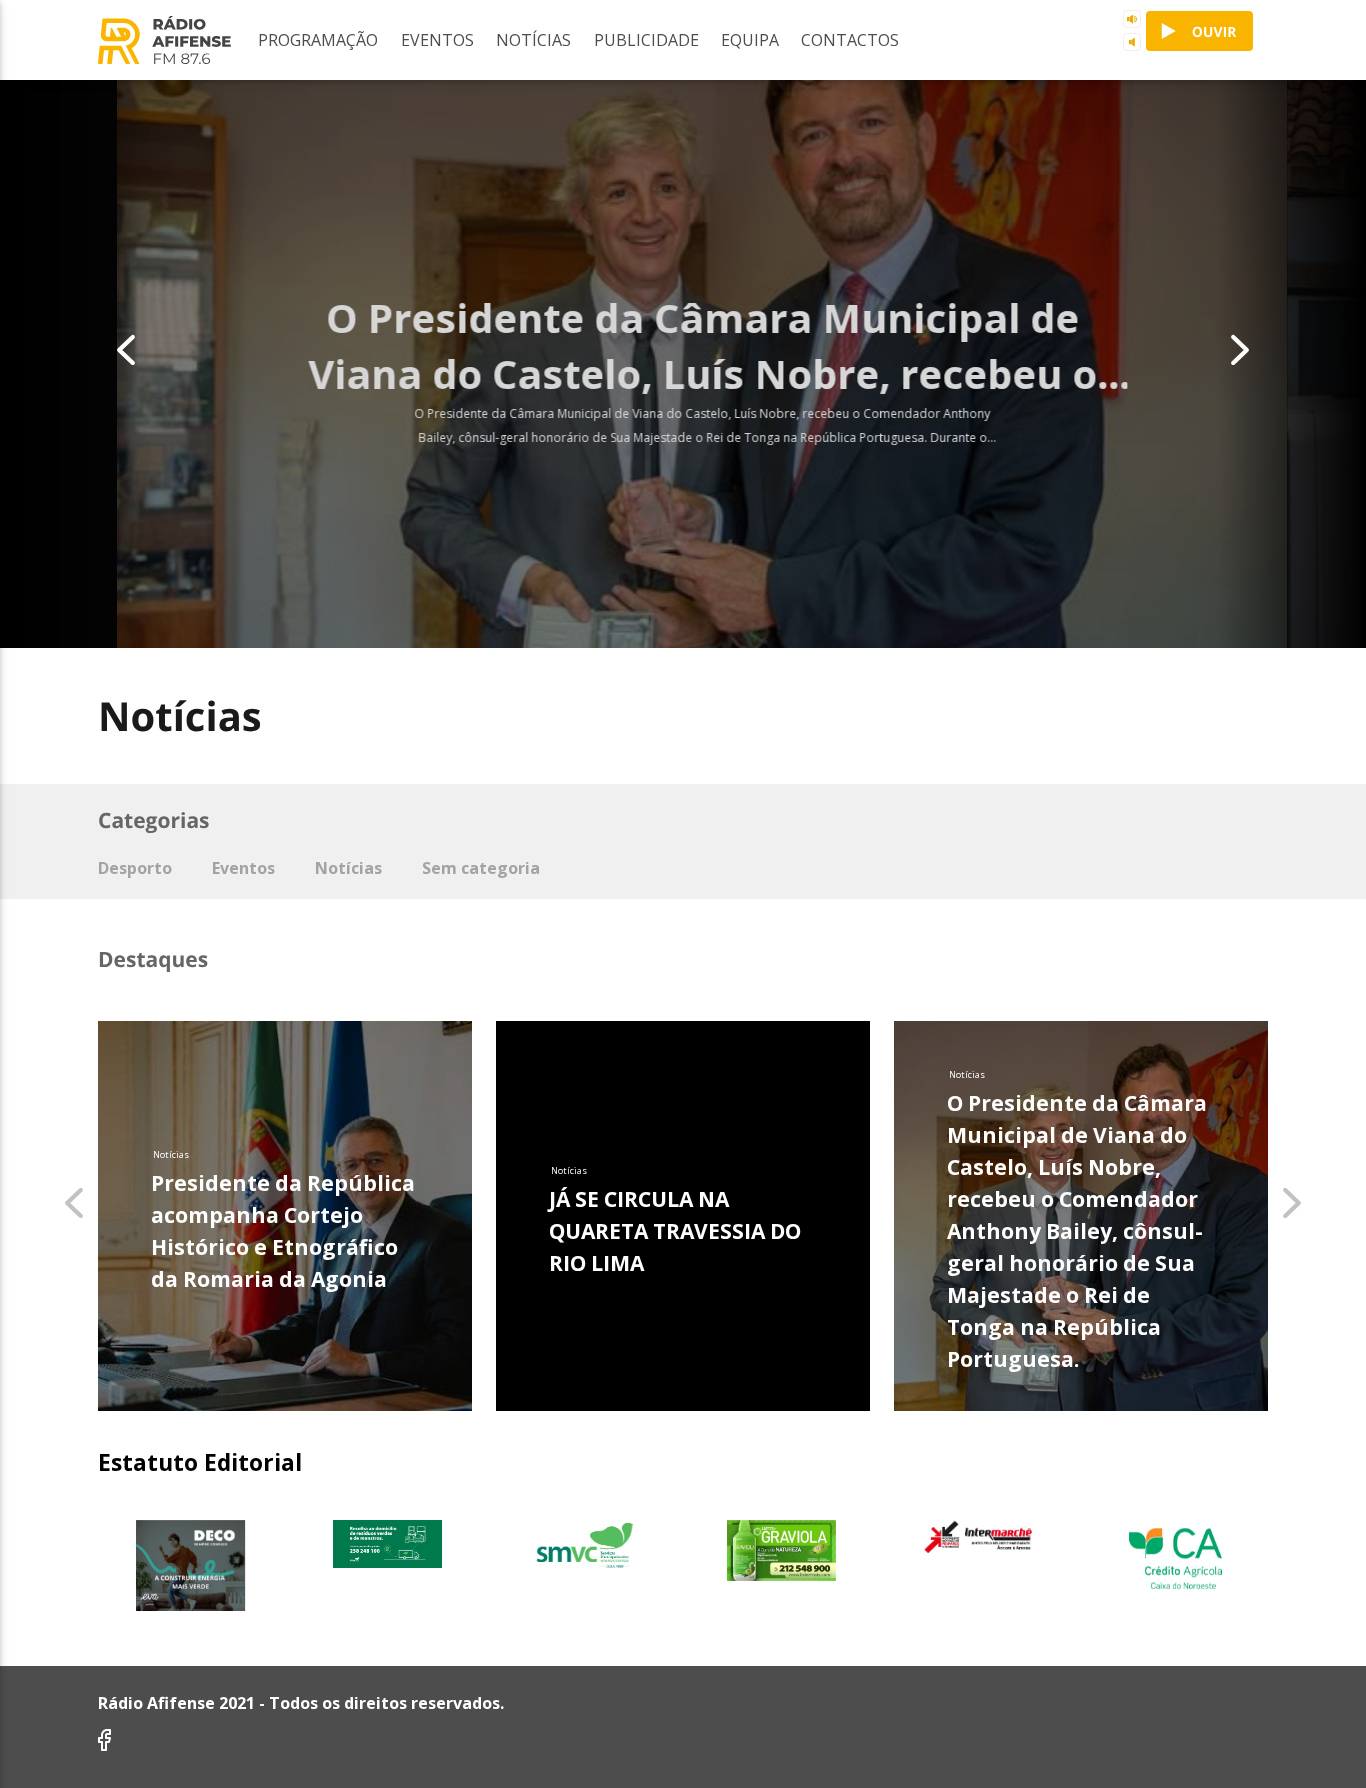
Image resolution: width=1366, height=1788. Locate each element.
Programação (318, 40)
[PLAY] (1199, 31)
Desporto (135, 868)
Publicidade (646, 40)
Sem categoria (481, 868)
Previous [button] (75, 358)
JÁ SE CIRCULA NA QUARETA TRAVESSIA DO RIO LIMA (675, 1231)
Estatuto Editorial (200, 1462)
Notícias (533, 40)
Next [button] (1291, 358)
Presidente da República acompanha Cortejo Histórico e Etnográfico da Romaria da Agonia (283, 1231)
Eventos (437, 40)
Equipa (750, 40)
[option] (683, 358)
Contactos (850, 40)
